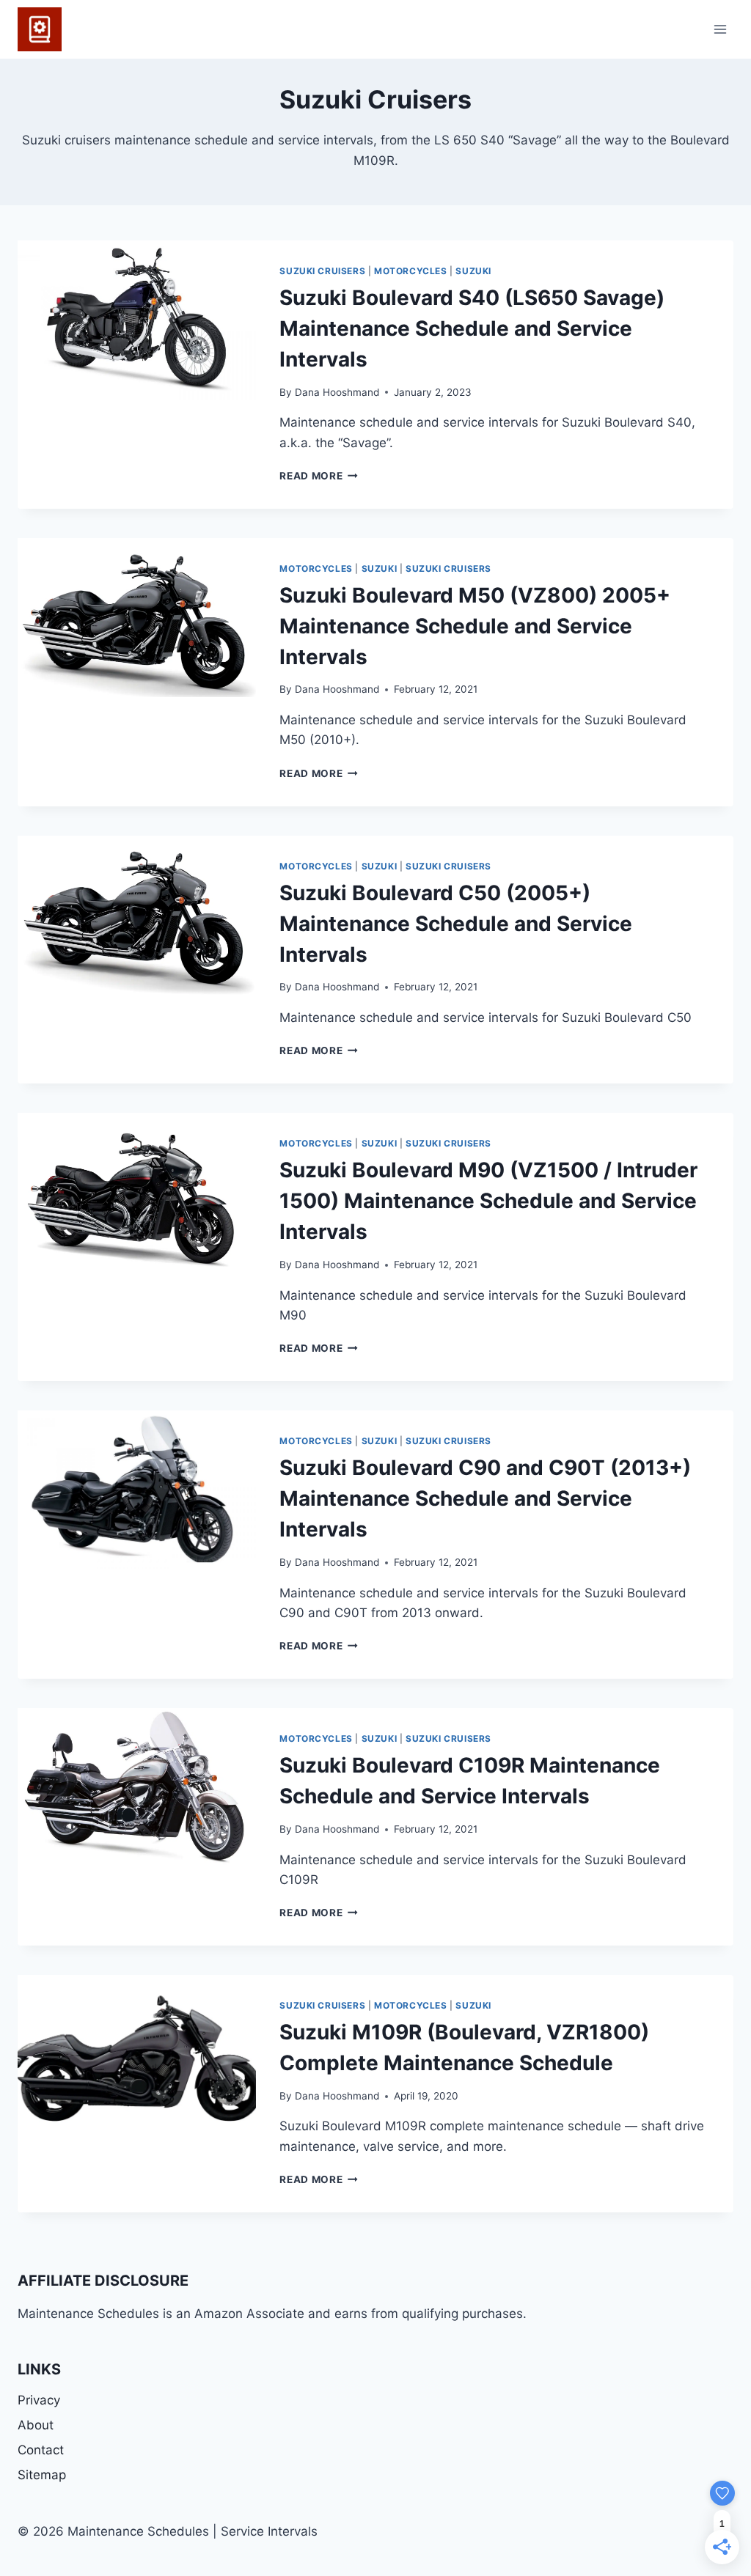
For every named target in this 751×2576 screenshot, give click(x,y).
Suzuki (473, 271)
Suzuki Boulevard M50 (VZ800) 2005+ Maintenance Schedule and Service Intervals (475, 626)
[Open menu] (720, 29)
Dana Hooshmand (337, 392)
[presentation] (137, 320)
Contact (41, 2450)
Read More (319, 476)
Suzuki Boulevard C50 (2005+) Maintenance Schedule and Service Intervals (456, 924)
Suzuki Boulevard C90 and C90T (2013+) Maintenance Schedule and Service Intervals (485, 1498)
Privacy (39, 2400)
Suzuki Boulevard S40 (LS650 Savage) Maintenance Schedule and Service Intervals (472, 328)
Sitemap (42, 2475)
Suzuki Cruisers (322, 271)
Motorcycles (411, 271)
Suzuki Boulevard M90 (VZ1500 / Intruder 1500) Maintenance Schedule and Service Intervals (488, 1201)
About (36, 2425)
